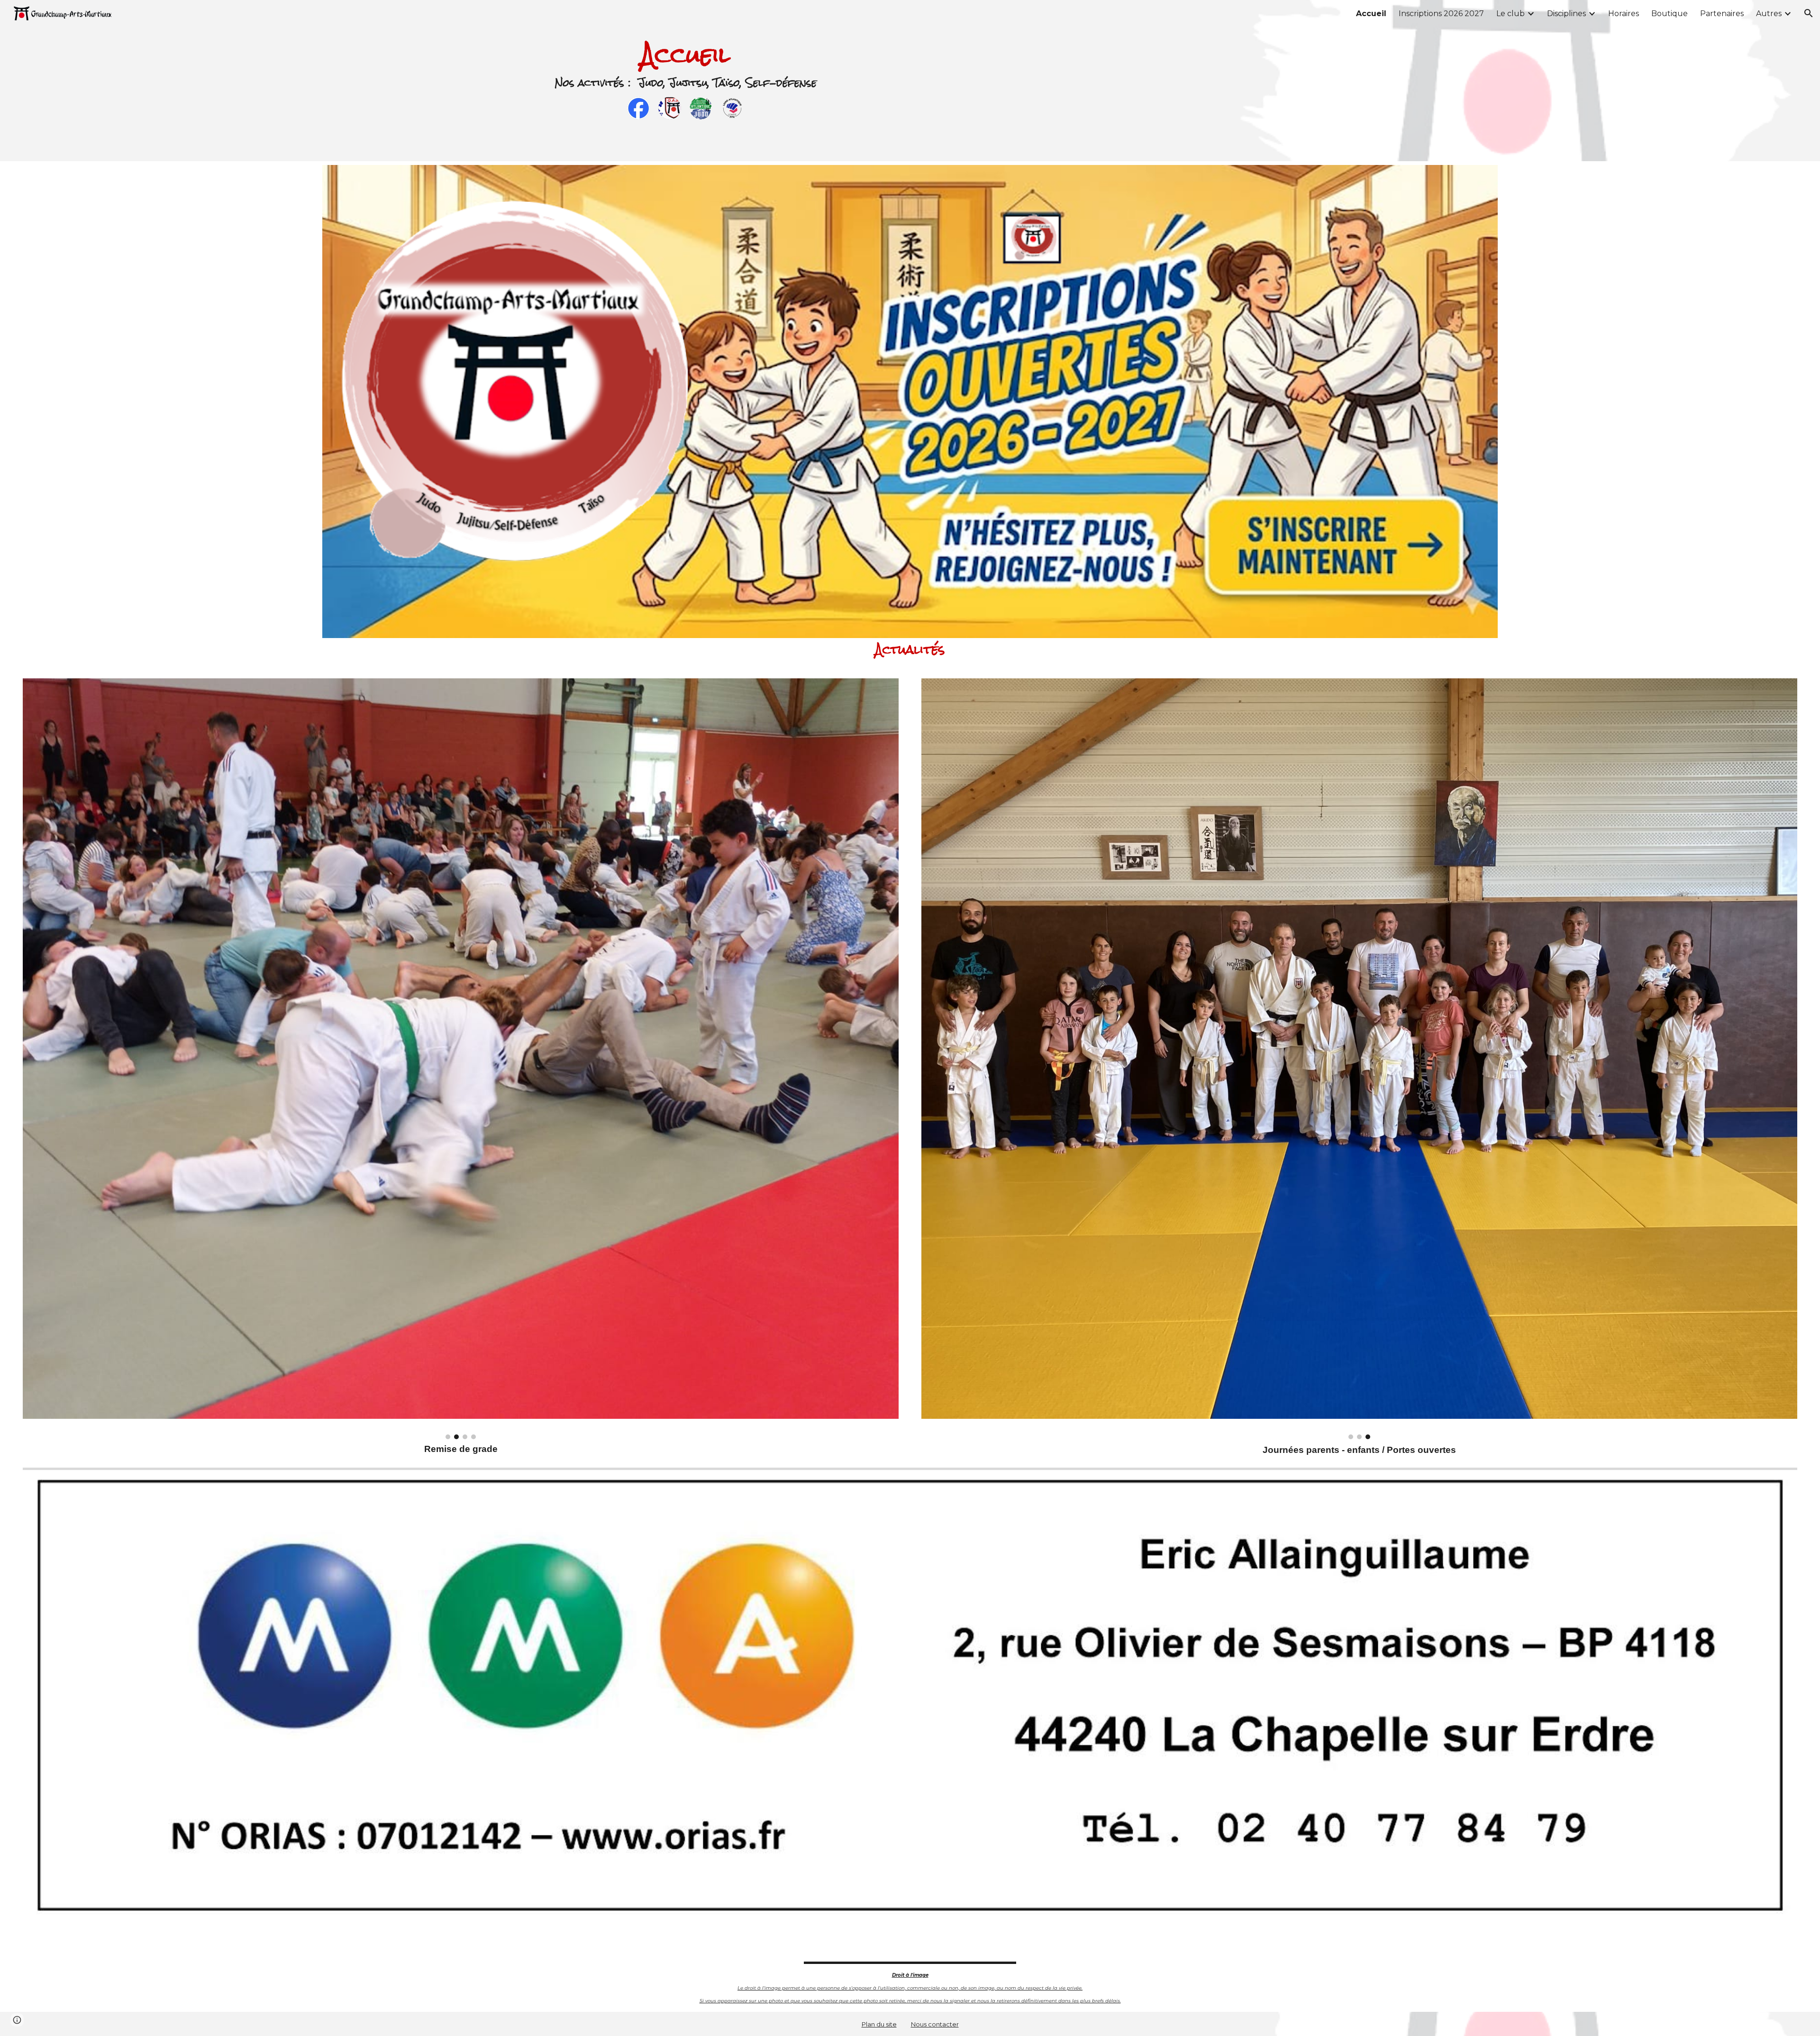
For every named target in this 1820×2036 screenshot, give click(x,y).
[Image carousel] (461, 1059)
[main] (686, 55)
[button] (1809, 13)
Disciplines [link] (1566, 14)
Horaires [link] (1624, 14)
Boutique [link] (1670, 14)
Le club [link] (1511, 14)
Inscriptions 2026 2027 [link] (1441, 14)
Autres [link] (1769, 14)
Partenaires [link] (1722, 14)
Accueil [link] (1371, 14)
